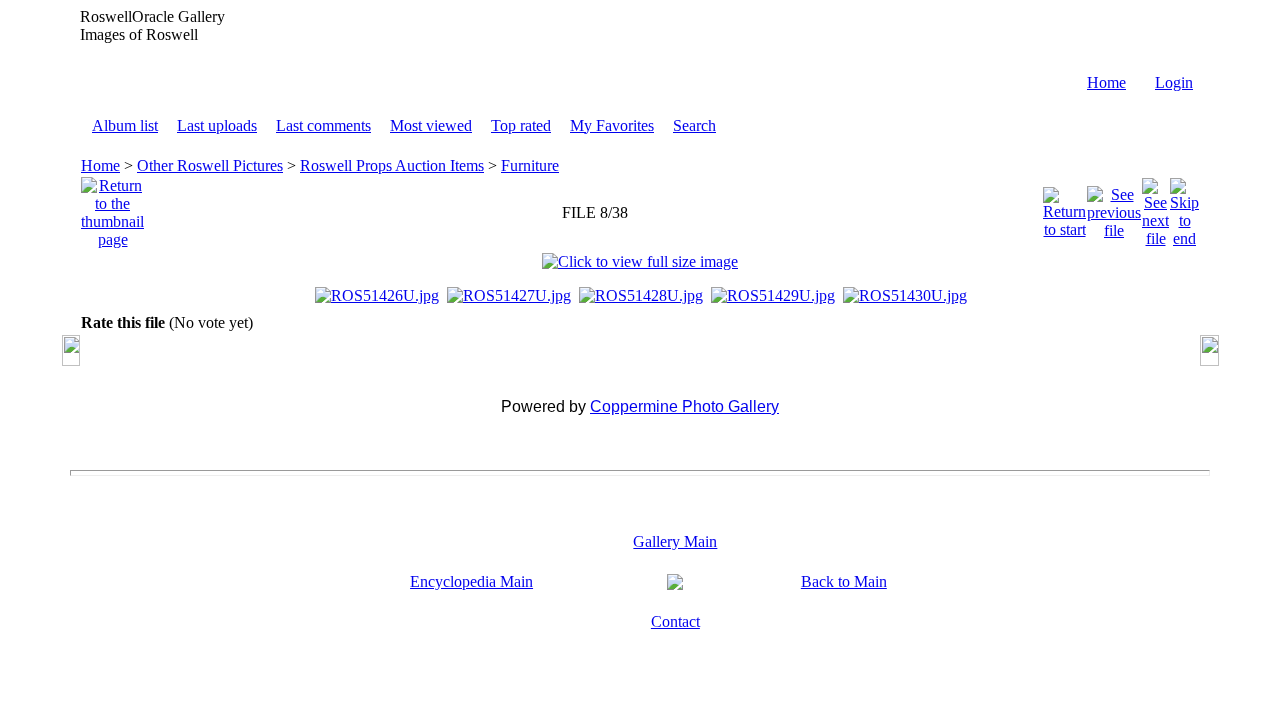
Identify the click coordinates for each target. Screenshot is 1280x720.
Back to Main (844, 581)
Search (694, 125)
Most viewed (431, 125)
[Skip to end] (1184, 207)
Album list (125, 125)
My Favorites (612, 125)
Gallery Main (675, 541)
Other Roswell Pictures (210, 165)
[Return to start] (1064, 207)
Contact (675, 621)
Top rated (521, 125)
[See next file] (1155, 207)
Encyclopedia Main (471, 581)
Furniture (530, 165)
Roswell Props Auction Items (392, 165)
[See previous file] (1114, 207)
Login (1174, 82)
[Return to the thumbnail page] (112, 207)
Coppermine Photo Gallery (684, 406)
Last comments (323, 125)
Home (1106, 82)
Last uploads (217, 125)
